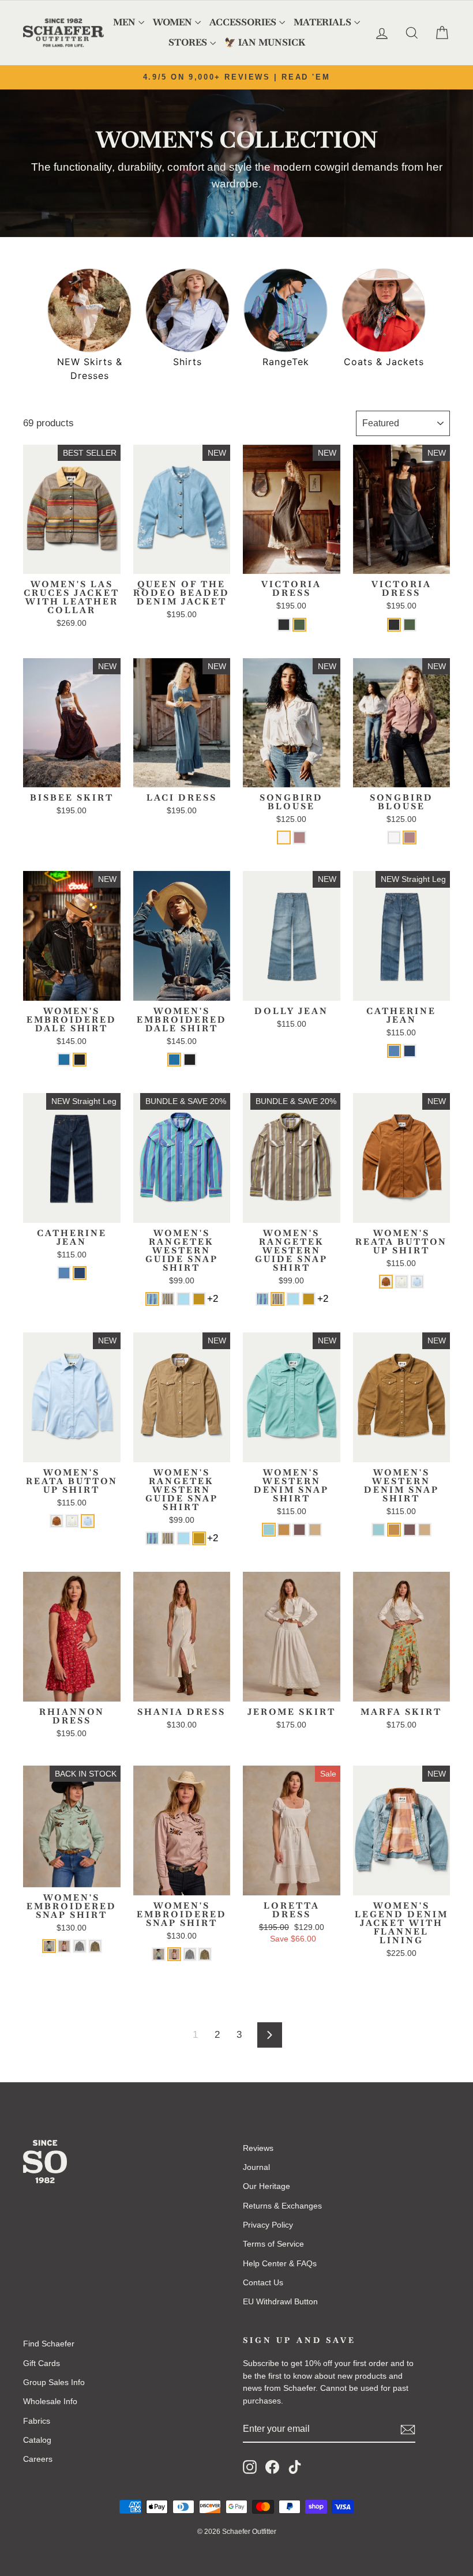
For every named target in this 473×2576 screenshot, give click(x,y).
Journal (256, 2167)
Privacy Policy (268, 2225)
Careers (38, 2459)
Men (124, 22)
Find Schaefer (49, 2344)
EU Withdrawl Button (280, 2301)
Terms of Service (273, 2244)
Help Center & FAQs (280, 2263)
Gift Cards (42, 2363)
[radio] (284, 625)
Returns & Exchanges (282, 2206)
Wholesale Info (50, 2401)
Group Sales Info (54, 2382)
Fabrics (37, 2421)
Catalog (37, 2440)
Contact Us (263, 2282)
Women (172, 22)
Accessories (243, 22)
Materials (322, 22)
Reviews (258, 2148)
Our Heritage (266, 2186)
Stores (188, 42)
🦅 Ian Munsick (265, 42)
